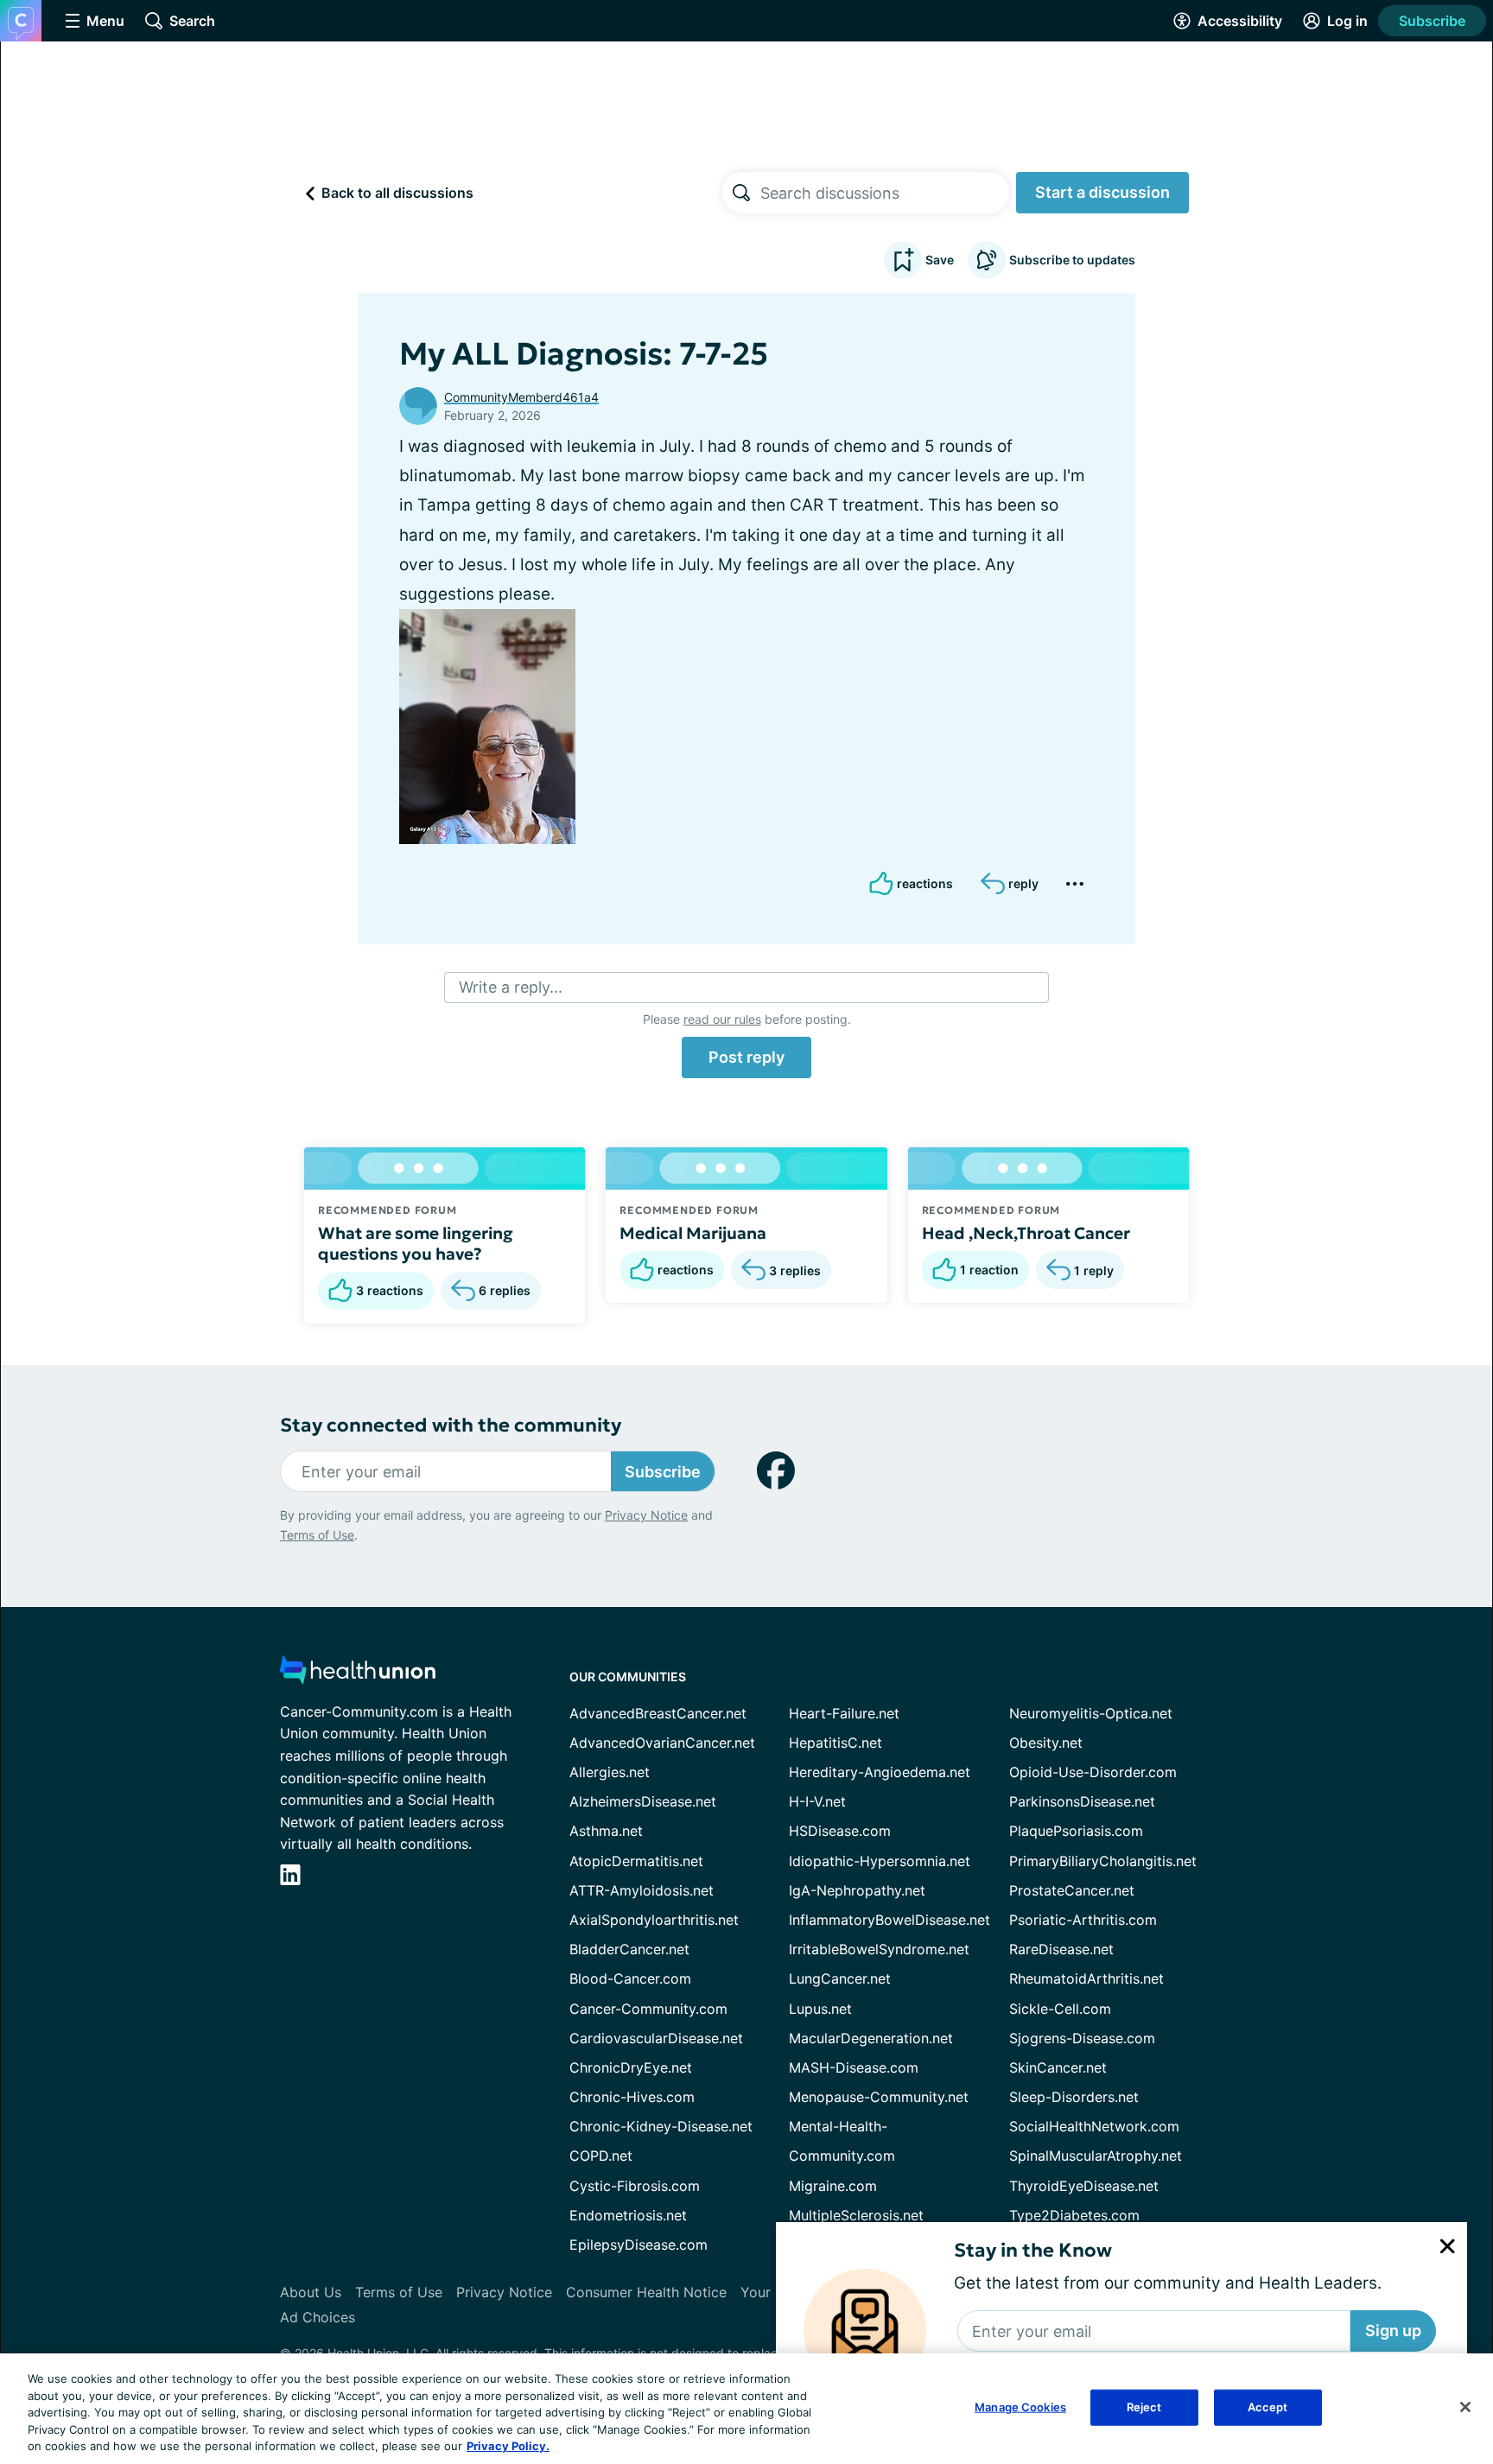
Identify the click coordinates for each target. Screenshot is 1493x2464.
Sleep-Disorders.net (1074, 2097)
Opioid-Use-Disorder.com (1093, 1772)
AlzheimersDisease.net (643, 1801)
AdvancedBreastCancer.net (658, 1713)
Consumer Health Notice (646, 2292)
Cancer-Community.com (648, 2009)
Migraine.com (833, 2186)
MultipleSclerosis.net (856, 2215)
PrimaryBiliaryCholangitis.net (1103, 1861)
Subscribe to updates (1072, 260)
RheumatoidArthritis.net (1086, 1978)
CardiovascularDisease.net (656, 2038)
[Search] (741, 193)
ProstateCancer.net (1072, 1890)
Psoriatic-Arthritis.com (1083, 1920)
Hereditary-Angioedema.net (880, 1772)
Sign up (1393, 2331)
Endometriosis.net (628, 2215)
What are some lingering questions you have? (416, 1243)
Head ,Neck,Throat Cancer (1026, 1233)
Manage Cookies (1020, 2407)
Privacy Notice (646, 1515)
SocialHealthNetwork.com (1094, 2126)
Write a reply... (511, 987)
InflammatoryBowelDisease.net (889, 1920)
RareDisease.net (1061, 1949)
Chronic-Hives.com (632, 2097)
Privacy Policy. (508, 2446)
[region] (746, 2409)
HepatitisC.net (835, 1743)
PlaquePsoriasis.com (1076, 1831)
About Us (311, 2292)
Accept (1268, 2407)
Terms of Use (317, 1535)
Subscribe (1432, 21)
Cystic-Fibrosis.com (635, 2186)
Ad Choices (318, 2317)
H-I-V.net (817, 1801)
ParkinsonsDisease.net (1082, 1801)
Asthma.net (606, 1831)
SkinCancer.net (1058, 2067)
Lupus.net (820, 2009)
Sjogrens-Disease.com (1082, 2038)
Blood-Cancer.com (630, 1978)
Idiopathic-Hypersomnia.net (880, 1861)
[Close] (1465, 2407)
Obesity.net (1046, 1743)
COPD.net (601, 2156)
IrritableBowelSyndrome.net (879, 1949)
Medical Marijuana (693, 1233)
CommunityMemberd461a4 (521, 397)
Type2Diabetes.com (1074, 2215)
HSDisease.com (840, 1831)
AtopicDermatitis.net (636, 1861)
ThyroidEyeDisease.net (1084, 2186)
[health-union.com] (358, 1675)
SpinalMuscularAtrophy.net (1096, 2156)
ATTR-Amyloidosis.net (642, 1890)
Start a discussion (1102, 192)
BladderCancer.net (629, 1949)
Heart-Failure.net (844, 1713)
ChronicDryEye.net (631, 2067)
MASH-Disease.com (854, 2067)
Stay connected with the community (451, 1425)
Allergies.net (610, 1772)
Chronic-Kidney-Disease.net (661, 2126)
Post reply (746, 1057)
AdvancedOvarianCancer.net (662, 1743)
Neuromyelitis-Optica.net (1091, 1713)
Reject (1144, 2407)
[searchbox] (885, 193)
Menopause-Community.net (879, 2097)
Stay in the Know (1033, 2250)
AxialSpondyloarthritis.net (654, 1920)
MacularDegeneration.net (871, 2038)
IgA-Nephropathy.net (857, 1890)
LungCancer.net (840, 1978)
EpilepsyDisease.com (638, 2245)
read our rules (722, 1019)
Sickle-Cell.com (1060, 2009)
